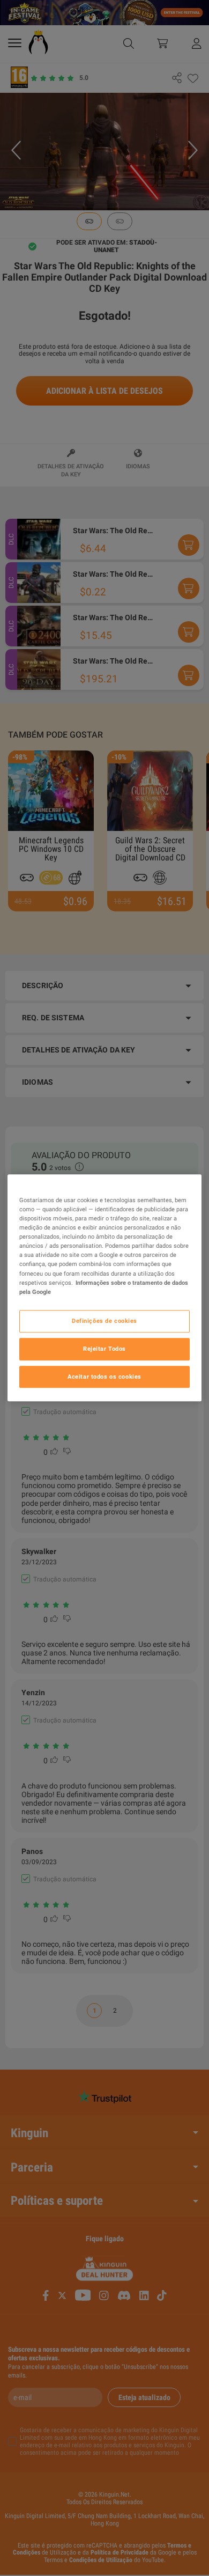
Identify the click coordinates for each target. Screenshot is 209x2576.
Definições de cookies (104, 1321)
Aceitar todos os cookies (104, 1377)
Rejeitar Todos (104, 1349)
